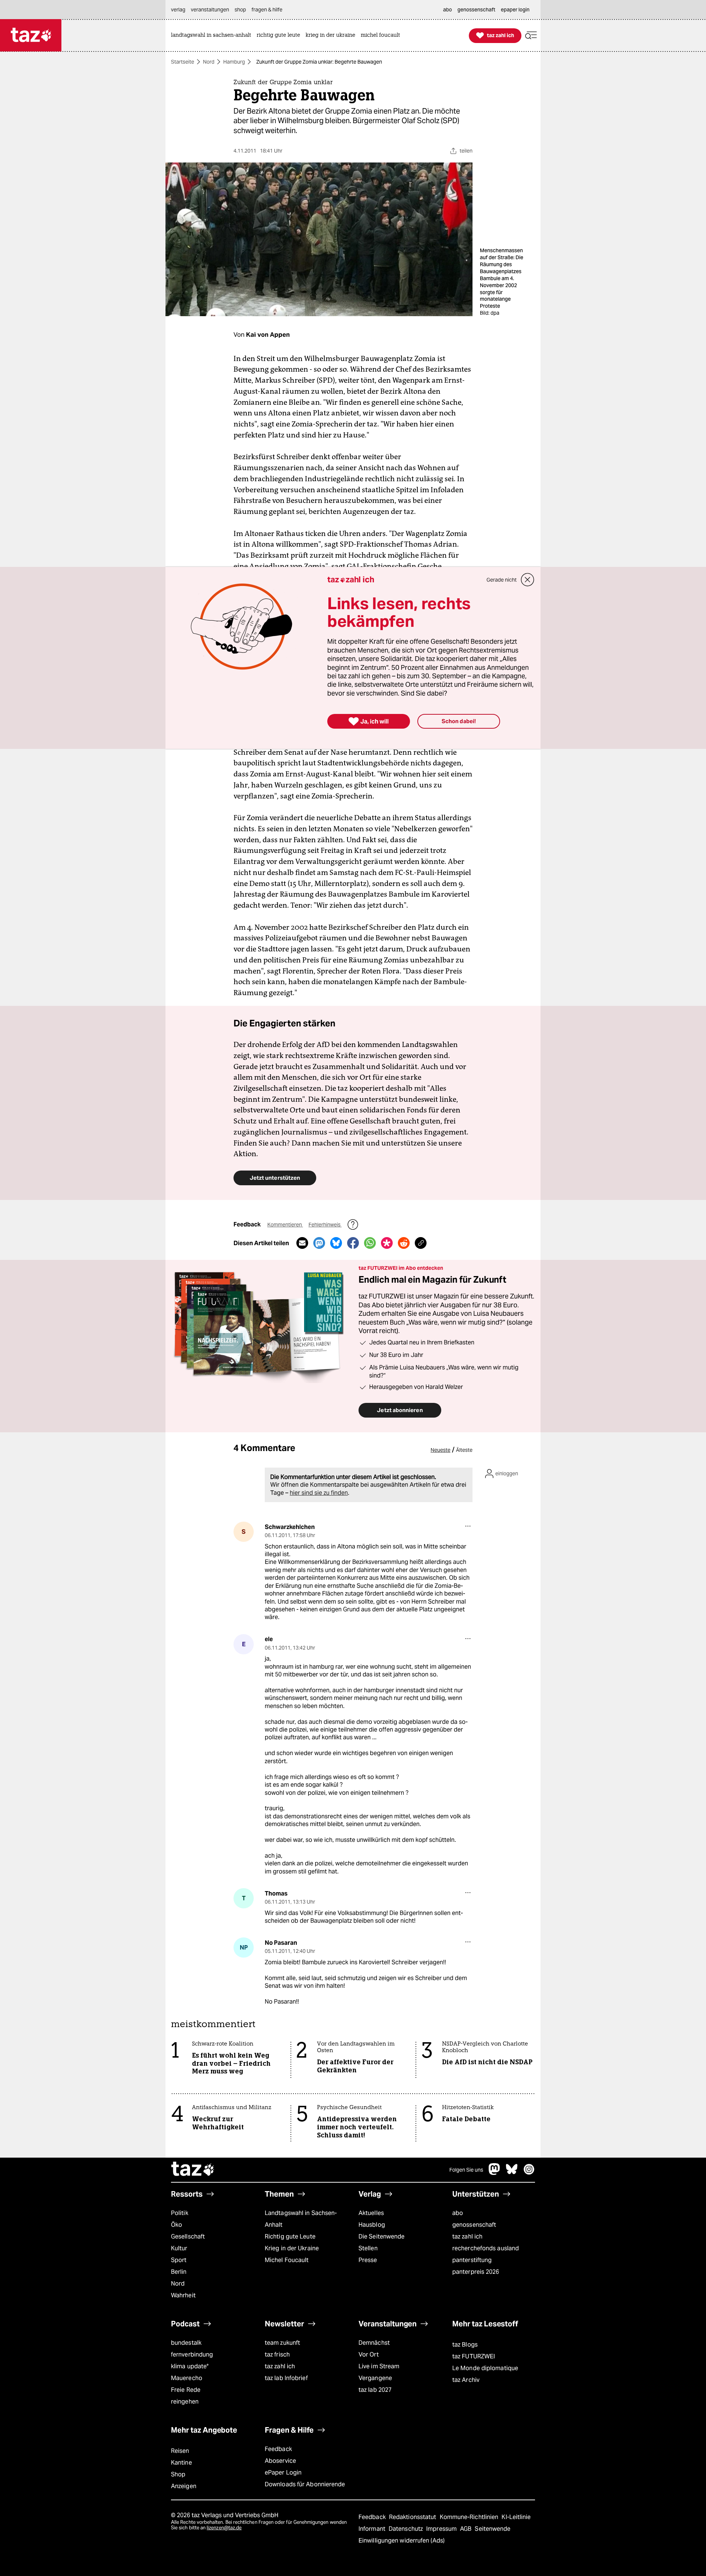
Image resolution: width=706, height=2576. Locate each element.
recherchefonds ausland (486, 2248)
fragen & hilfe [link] (267, 10)
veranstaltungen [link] (210, 10)
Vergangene (375, 2378)
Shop (178, 2474)
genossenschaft (474, 2225)
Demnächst (374, 2343)
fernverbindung (192, 2355)
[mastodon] (495, 2173)
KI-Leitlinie (516, 2517)
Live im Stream (379, 2366)
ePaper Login (283, 2473)
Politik (180, 2213)
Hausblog (372, 2225)
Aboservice (280, 2461)
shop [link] (240, 10)
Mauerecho (187, 2378)
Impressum (442, 2529)
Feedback (278, 2449)
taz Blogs (465, 2345)
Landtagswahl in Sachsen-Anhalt (301, 2219)
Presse (368, 2260)
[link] (213, 35)
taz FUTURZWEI (474, 2356)
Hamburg (234, 62)
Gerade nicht (502, 580)
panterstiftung (472, 2260)
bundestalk (186, 2343)
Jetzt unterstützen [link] (275, 1178)
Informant (373, 2529)
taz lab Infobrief (286, 2378)
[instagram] (529, 2173)
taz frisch (277, 2355)
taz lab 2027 (375, 2390)
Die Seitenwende (381, 2236)
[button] (531, 35)
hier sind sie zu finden (319, 1493)
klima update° (190, 2366)
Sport (179, 2260)
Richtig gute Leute (290, 2236)
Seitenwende (493, 2529)
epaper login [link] (515, 10)
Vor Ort (369, 2355)
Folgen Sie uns (466, 2170)
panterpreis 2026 (476, 2272)
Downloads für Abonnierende (305, 2484)
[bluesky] (512, 2173)
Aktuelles (371, 2213)
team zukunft (282, 2343)
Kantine (181, 2463)
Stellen (368, 2248)
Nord (209, 62)
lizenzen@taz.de (224, 2528)
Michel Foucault (287, 2260)
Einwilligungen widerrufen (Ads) (402, 2541)
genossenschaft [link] (476, 10)
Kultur (179, 2248)
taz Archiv (466, 2380)
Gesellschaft (188, 2236)
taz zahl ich (467, 2236)
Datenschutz (407, 2529)
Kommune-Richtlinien (470, 2517)
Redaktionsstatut (413, 2517)
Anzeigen (184, 2486)
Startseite (183, 62)
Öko (176, 2225)
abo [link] (448, 10)
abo (458, 2213)
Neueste (441, 1450)
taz (193, 2170)
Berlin (179, 2272)
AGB (466, 2529)
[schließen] (528, 580)
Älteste (464, 1450)
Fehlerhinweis (325, 1225)
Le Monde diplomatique (485, 2368)
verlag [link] (178, 10)
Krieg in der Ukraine (292, 2248)
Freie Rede (186, 2390)
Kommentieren (285, 1225)
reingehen (185, 2402)
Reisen (180, 2451)
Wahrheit (183, 2295)
